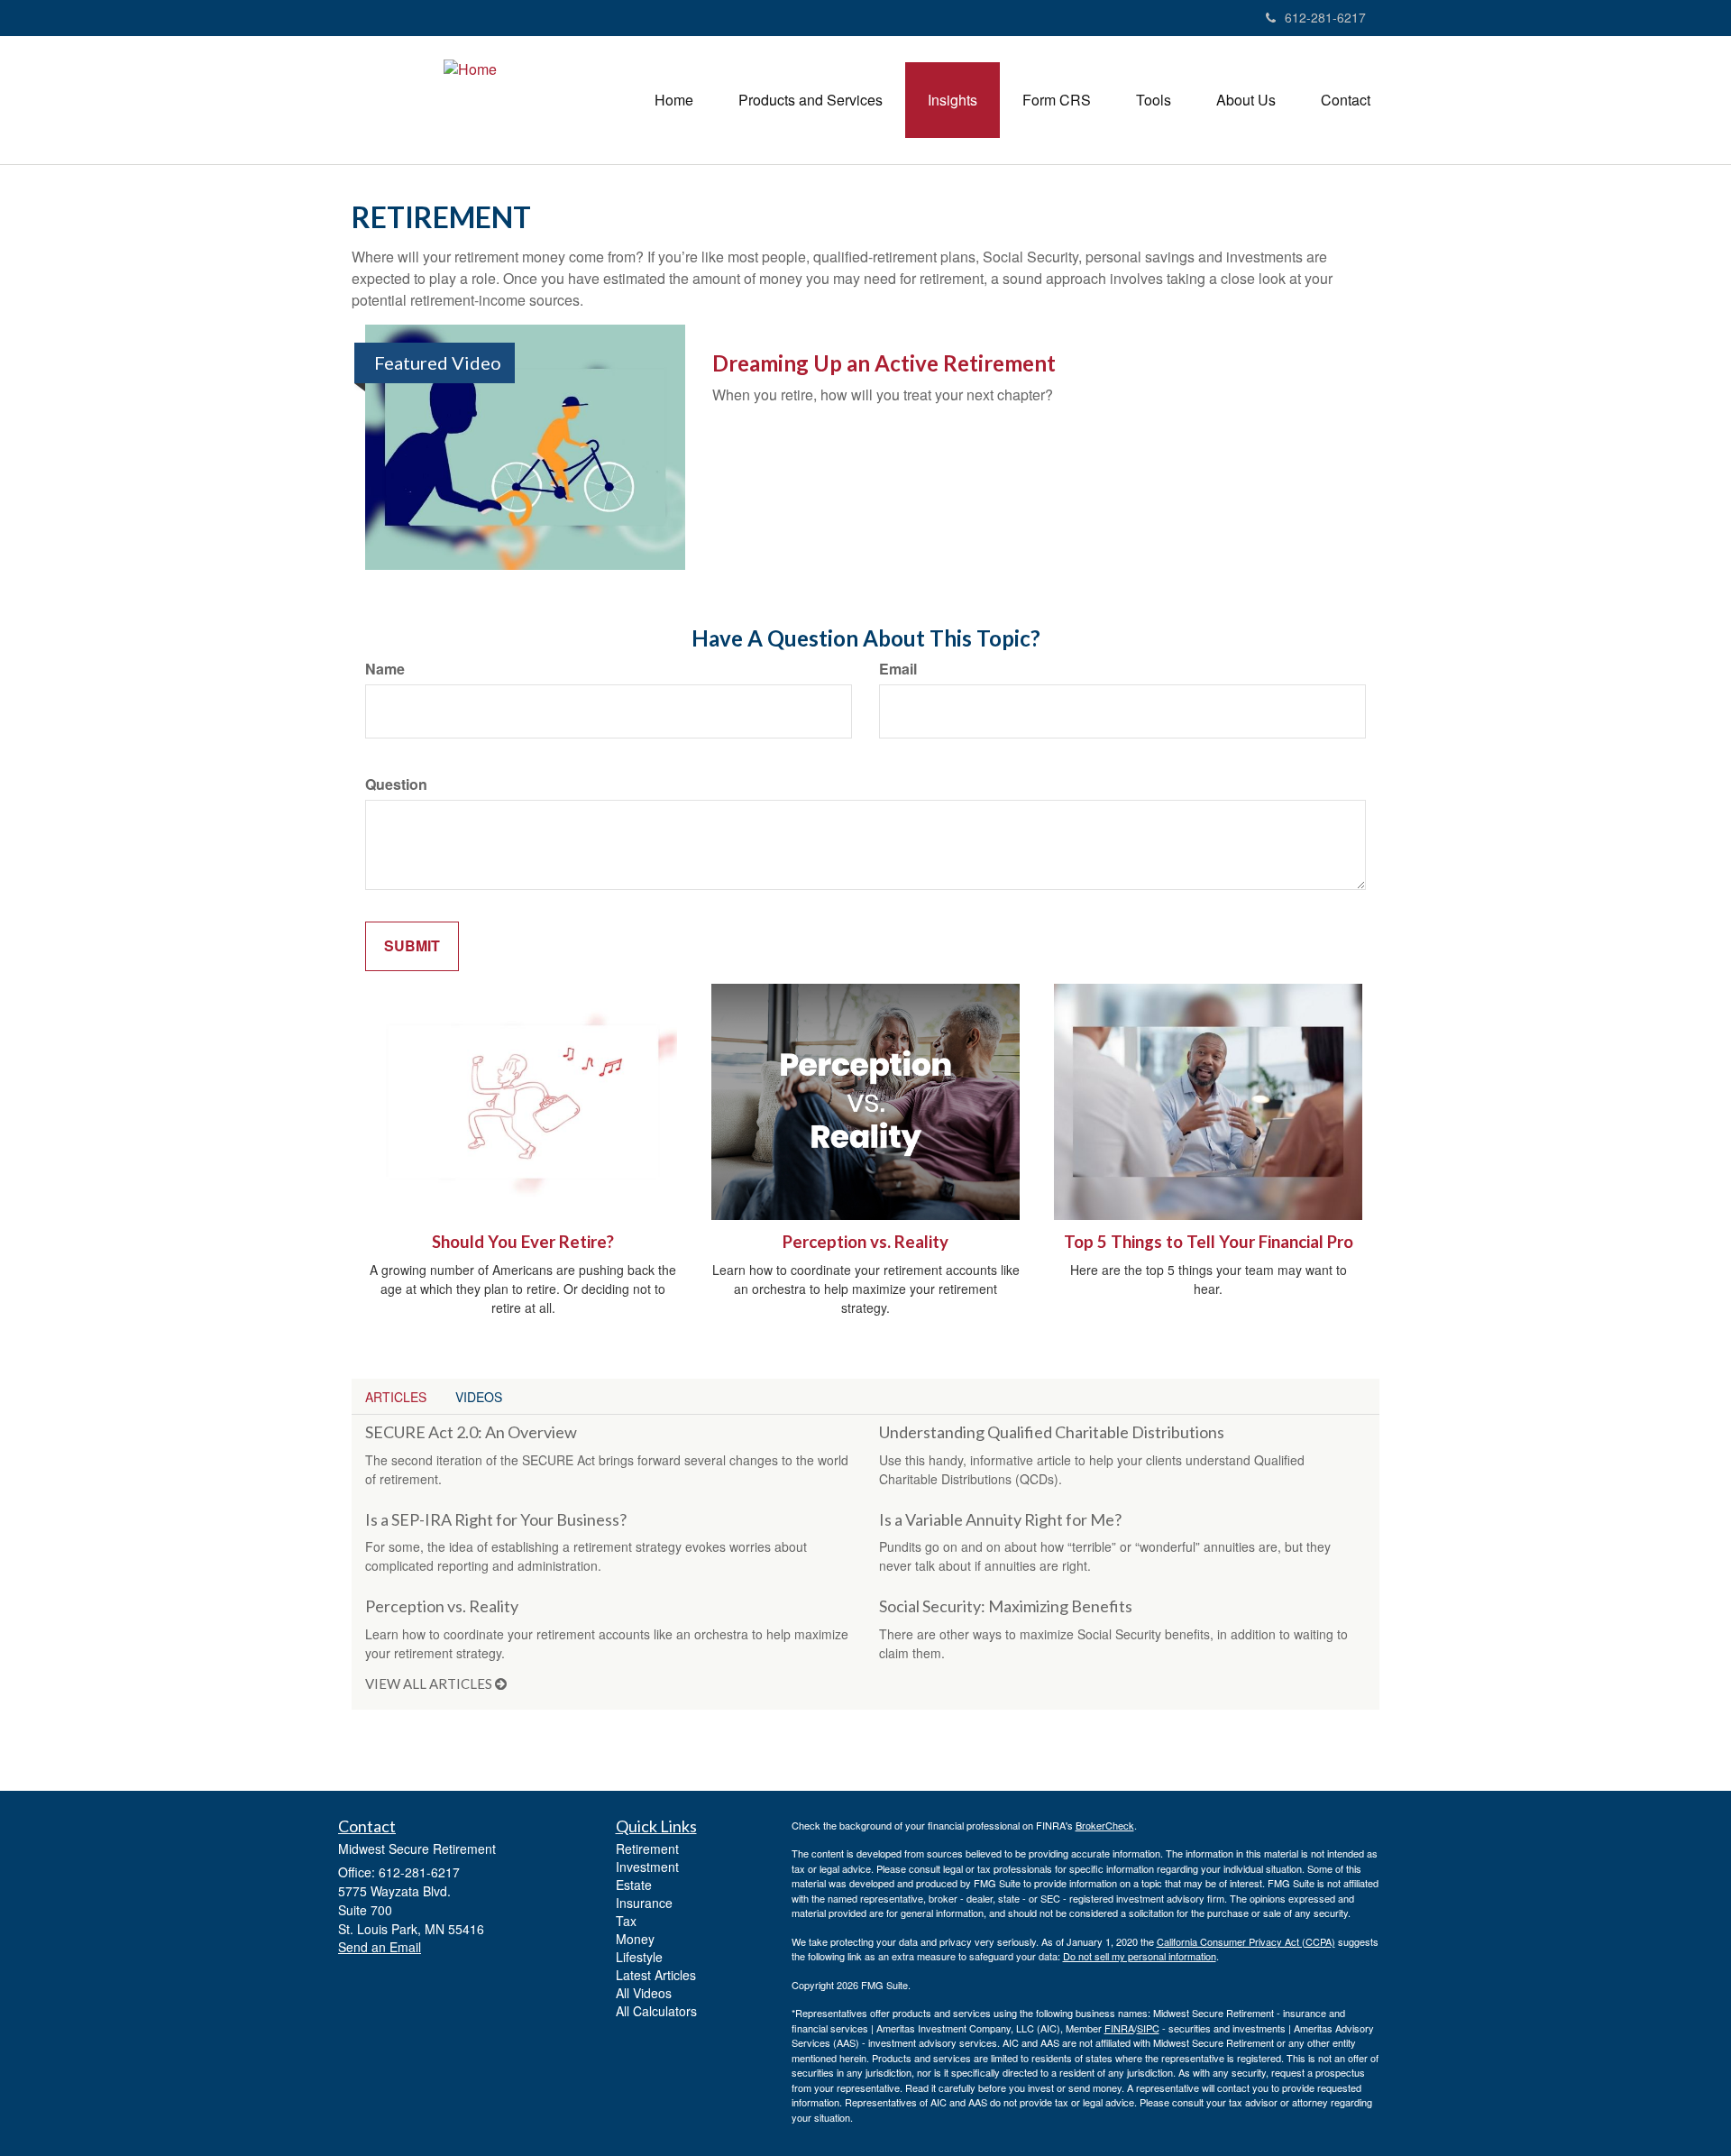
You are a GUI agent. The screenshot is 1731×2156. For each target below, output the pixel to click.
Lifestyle (639, 1957)
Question (396, 784)
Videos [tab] (479, 1397)
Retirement (647, 1849)
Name (385, 669)
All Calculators (656, 2011)
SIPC (1148, 2028)
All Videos (644, 1993)
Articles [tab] (396, 1397)
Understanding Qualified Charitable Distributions (1052, 1432)
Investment (647, 1867)
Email (898, 669)
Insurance (644, 1903)
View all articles (430, 1684)
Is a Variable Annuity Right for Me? (1000, 1519)
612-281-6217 (1325, 17)
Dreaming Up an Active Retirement (884, 363)
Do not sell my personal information (1140, 1956)
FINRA (1119, 2028)
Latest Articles (656, 1975)
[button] (811, 100)
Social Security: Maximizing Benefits (1006, 1606)
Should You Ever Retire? (523, 1242)
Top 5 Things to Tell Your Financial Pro (1209, 1242)
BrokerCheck (1105, 1825)
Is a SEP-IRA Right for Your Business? (496, 1519)
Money (635, 1939)
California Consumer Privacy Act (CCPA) (1246, 1941)
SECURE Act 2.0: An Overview (471, 1432)
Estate (634, 1885)
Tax (626, 1921)
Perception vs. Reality (865, 1242)
